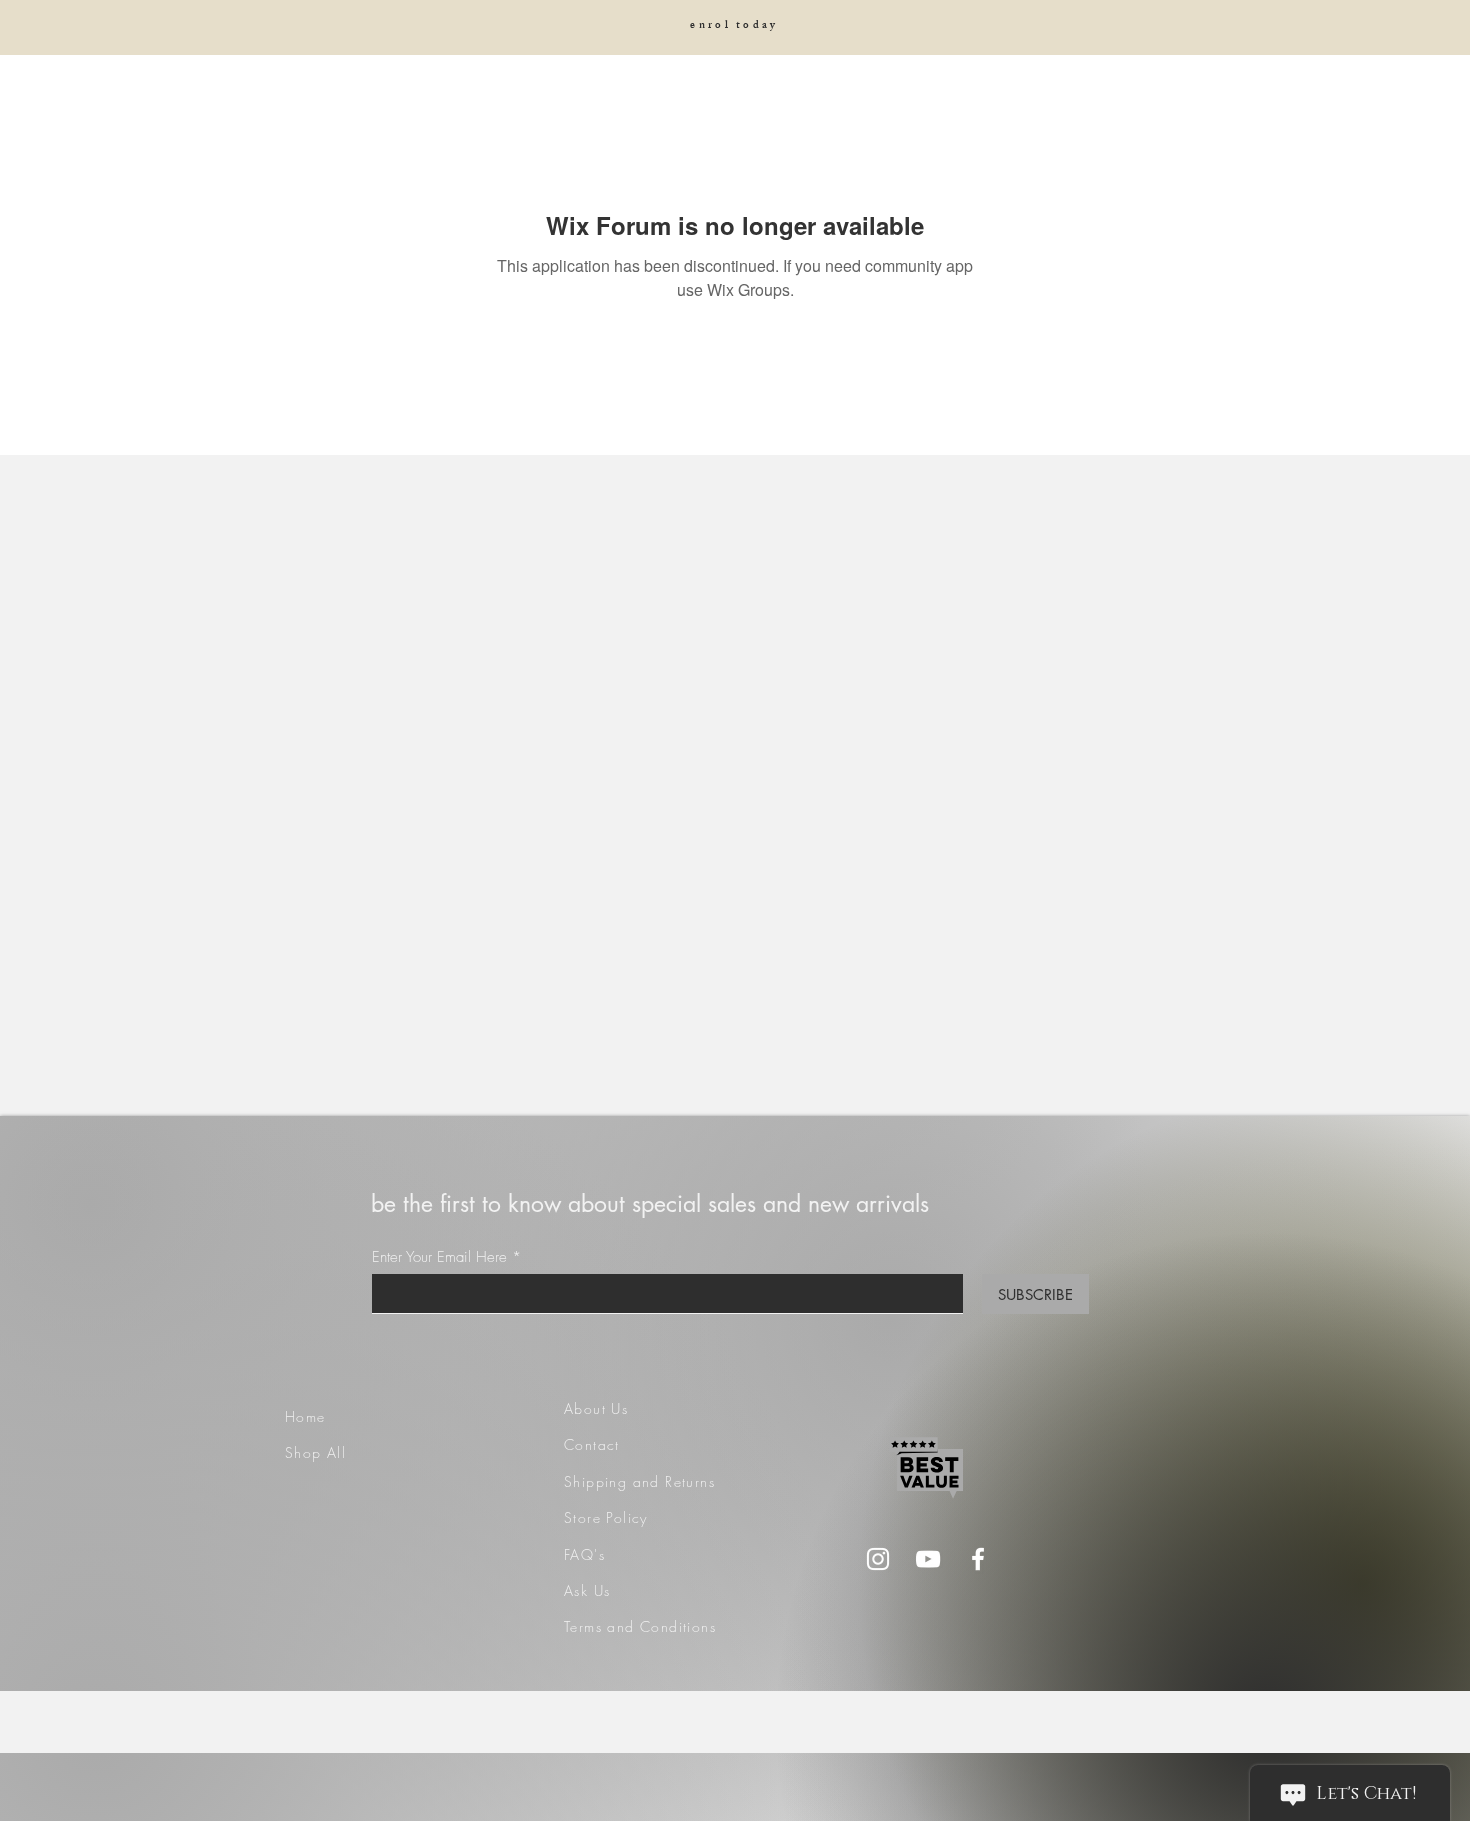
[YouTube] (928, 1559)
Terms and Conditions (640, 1626)
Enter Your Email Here (439, 1257)
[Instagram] (878, 1559)
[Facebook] (978, 1559)
